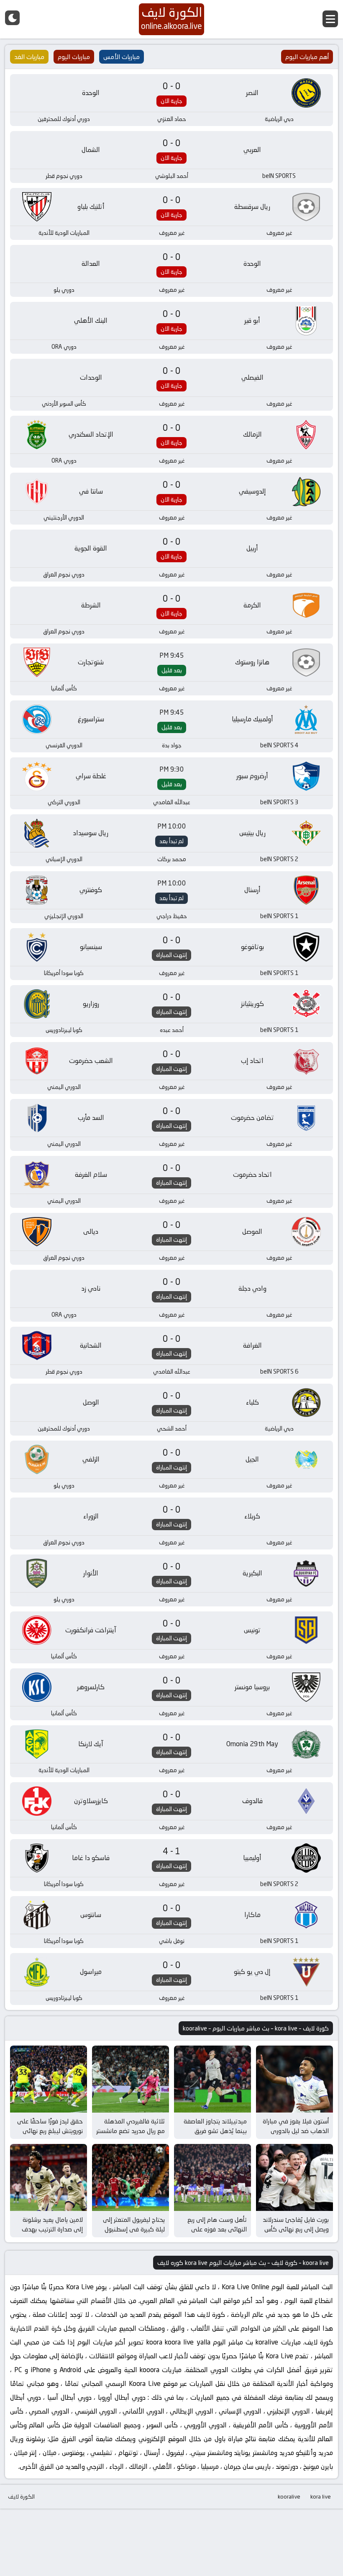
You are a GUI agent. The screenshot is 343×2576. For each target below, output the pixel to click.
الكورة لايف (21, 2496)
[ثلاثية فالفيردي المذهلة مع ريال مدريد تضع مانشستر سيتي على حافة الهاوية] (131, 2079)
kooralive (289, 2496)
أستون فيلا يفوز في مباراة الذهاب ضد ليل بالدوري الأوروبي (296, 2131)
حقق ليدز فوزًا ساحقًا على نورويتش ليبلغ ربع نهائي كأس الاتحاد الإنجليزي (50, 2131)
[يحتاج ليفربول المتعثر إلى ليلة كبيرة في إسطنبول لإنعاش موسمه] (131, 2177)
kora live (321, 2496)
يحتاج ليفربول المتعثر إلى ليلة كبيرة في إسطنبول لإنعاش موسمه (134, 2229)
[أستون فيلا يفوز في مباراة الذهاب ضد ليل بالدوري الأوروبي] (294, 2079)
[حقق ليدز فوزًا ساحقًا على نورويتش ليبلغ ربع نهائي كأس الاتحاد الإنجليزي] (49, 2079)
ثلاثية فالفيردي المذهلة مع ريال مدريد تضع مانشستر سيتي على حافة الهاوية (131, 2131)
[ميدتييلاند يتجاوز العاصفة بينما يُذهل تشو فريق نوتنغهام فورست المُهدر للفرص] (212, 2079)
